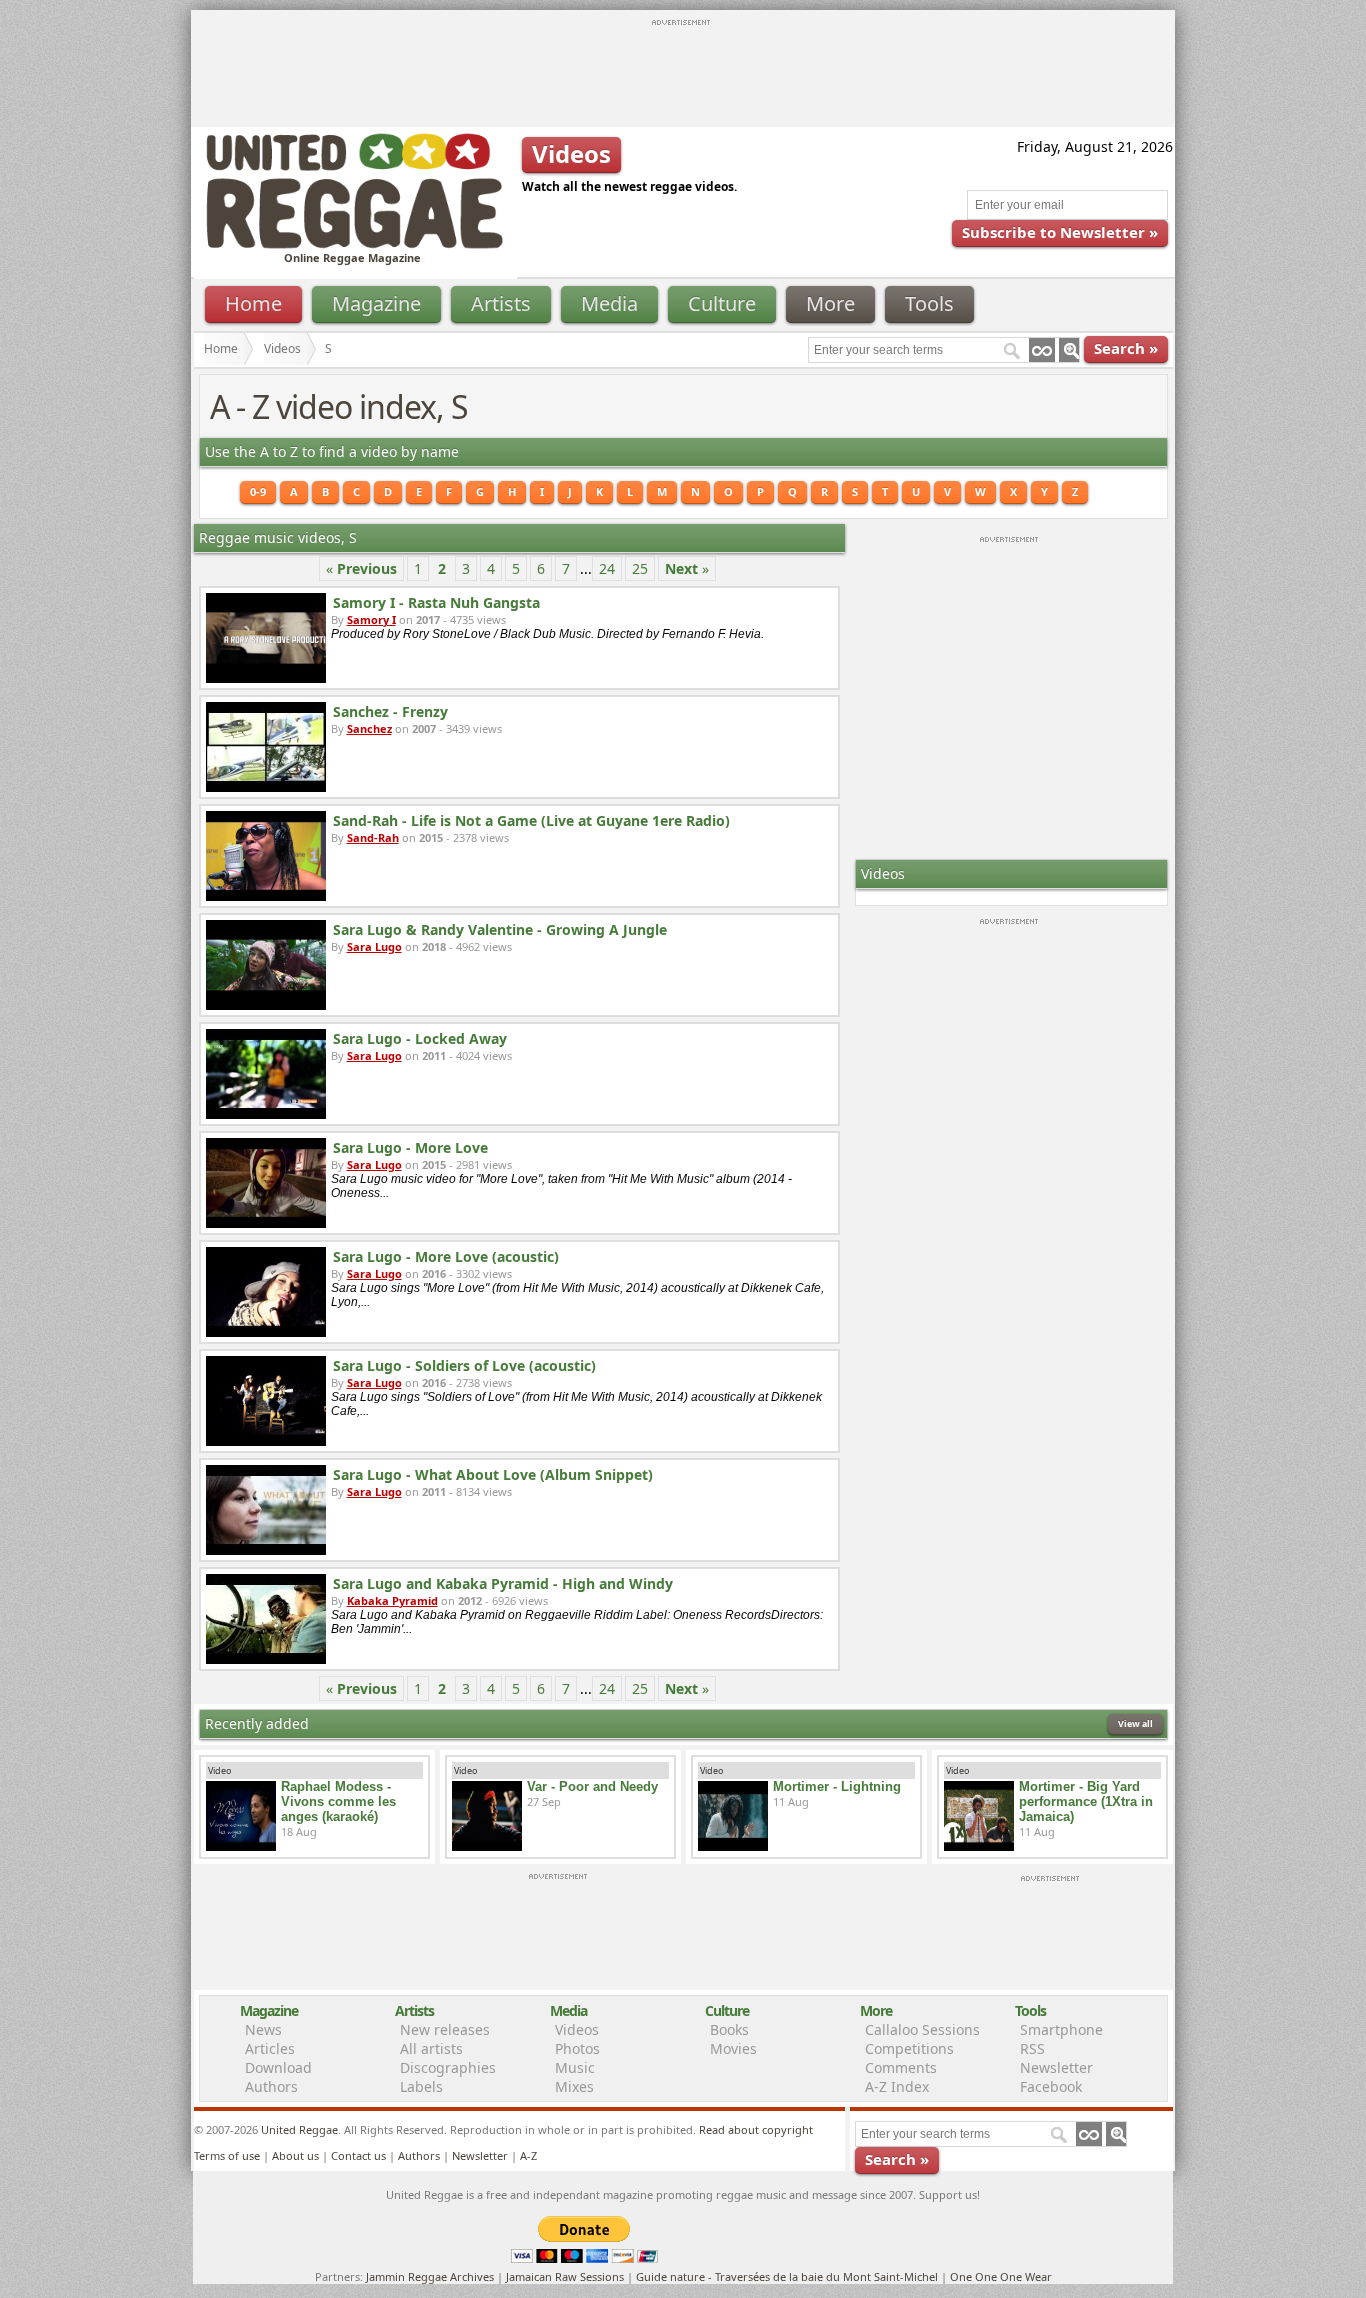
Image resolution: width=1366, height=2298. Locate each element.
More (830, 303)
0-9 (258, 491)
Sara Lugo (374, 946)
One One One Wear (1001, 2276)
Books (729, 2029)
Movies (733, 2048)
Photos (577, 2048)
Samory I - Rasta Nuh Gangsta (436, 602)
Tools (929, 303)
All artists (431, 2048)
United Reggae (299, 2129)
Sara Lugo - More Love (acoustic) (446, 1256)
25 (640, 568)
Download (278, 2067)
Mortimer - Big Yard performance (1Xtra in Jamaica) (1086, 1801)
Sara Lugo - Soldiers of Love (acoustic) (464, 1365)
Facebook (1051, 2086)
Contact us (358, 2155)
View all (1135, 1723)
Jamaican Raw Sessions (565, 2276)
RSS (1032, 2048)
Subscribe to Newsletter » (1060, 232)
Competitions (909, 2048)
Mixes (574, 2086)
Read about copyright (756, 2129)
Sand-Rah (373, 837)
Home (253, 303)
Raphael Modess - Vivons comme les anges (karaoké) (338, 1801)
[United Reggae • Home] (354, 244)
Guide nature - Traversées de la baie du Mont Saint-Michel (787, 2276)
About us (295, 2155)
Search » (1126, 348)
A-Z (528, 2155)
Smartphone (1061, 2029)
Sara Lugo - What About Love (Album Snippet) (493, 1474)
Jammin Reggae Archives (430, 2276)
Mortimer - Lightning (837, 1786)
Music (575, 2067)
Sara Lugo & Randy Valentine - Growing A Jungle (500, 929)
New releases (445, 2029)
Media (609, 303)
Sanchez (369, 728)
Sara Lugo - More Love (410, 1147)
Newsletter (1056, 2067)
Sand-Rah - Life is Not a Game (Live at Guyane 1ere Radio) (531, 820)
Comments (901, 2067)
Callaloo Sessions (922, 2029)
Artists (501, 303)
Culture (722, 303)
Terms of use (227, 2155)
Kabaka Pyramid (392, 1600)
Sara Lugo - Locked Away (420, 1038)
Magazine (376, 303)
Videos (282, 348)
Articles (270, 2048)
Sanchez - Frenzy (390, 711)
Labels (421, 2086)
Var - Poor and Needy (592, 1786)
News (263, 2029)
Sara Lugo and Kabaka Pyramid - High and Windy (503, 1583)
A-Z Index (897, 2086)
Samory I (371, 619)
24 (607, 568)
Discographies (448, 2067)
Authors (271, 2086)
